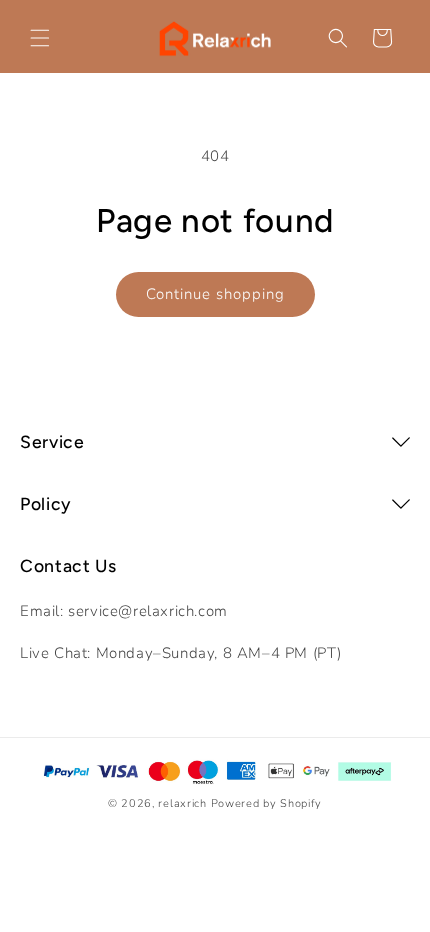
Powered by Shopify (267, 803)
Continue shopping (215, 294)
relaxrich (182, 803)
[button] (40, 38)
